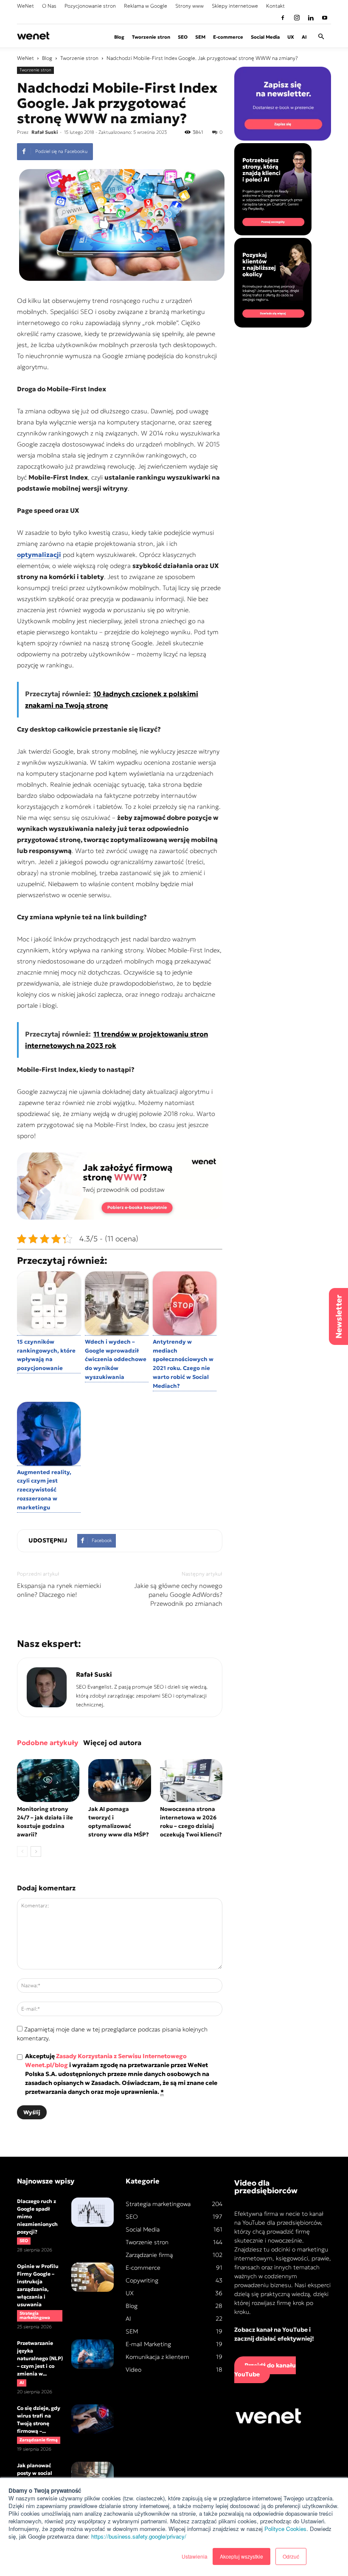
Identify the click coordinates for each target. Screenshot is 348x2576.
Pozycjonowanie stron (90, 6)
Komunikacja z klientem (157, 2357)
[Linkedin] (311, 18)
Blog (119, 37)
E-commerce (228, 37)
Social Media (265, 37)
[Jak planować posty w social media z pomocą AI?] (93, 2476)
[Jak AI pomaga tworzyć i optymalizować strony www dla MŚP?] (119, 1781)
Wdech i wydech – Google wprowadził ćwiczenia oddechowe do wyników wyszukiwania (116, 1359)
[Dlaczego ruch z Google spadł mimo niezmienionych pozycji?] (93, 2212)
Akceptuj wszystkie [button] (241, 2556)
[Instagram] (297, 18)
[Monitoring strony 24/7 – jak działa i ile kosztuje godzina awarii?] (48, 1781)
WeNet (25, 6)
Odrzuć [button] (291, 2556)
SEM (200, 37)
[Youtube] (325, 18)
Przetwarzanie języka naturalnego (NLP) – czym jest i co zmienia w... (40, 2358)
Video (133, 2370)
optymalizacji (39, 555)
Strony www (189, 6)
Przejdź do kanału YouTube (265, 2370)
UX (291, 37)
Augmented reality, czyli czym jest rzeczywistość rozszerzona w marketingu (44, 1490)
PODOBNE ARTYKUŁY (48, 1743)
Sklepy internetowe (235, 6)
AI (304, 37)
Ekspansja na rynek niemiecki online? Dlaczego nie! (59, 1590)
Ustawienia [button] (195, 2556)
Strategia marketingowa (35, 2315)
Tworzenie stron (151, 37)
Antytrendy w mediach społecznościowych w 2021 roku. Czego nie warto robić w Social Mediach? (183, 1364)
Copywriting (142, 2280)
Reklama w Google (146, 6)
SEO (183, 37)
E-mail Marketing (148, 2344)
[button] (321, 37)
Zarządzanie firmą (39, 2440)
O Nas (49, 6)
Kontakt (275, 6)
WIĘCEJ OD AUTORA (112, 1743)
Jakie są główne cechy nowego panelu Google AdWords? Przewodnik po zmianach (178, 1594)
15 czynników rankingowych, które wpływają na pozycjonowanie (46, 1355)
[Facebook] (283, 18)
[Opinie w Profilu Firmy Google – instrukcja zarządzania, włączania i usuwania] (93, 2277)
